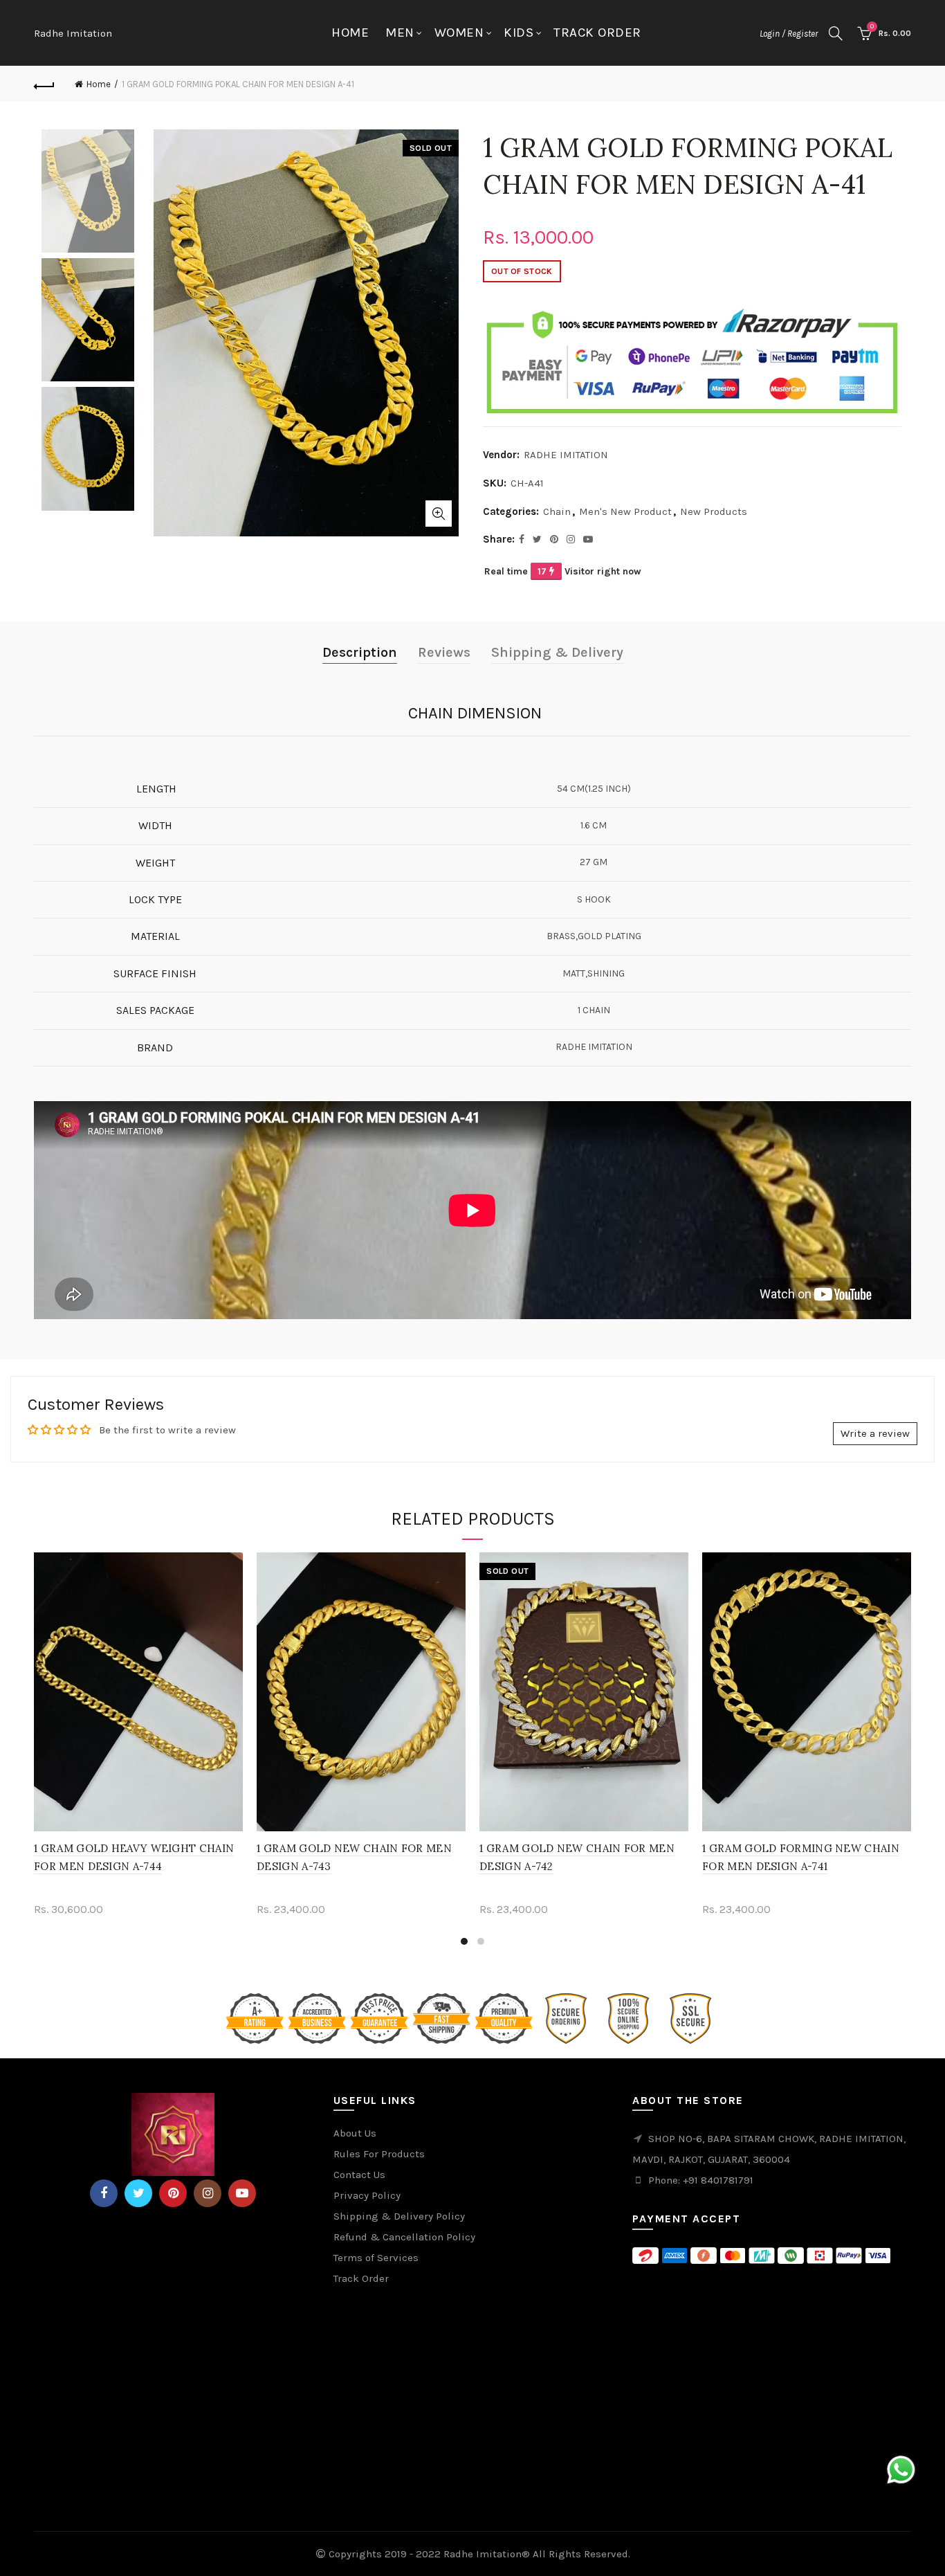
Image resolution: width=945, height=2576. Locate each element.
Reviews (444, 652)
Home (350, 33)
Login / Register (789, 34)
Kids (519, 33)
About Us (355, 2133)
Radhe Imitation (73, 33)
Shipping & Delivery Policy (399, 2216)
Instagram (208, 2193)
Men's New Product (625, 511)
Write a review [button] (875, 1433)
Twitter (138, 2193)
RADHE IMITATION (566, 455)
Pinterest (173, 2193)
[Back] (44, 84)
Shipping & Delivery (557, 652)
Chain (557, 511)
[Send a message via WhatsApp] (901, 2470)
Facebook (104, 2193)
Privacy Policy (367, 2195)
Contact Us (359, 2175)
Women (459, 33)
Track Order (597, 33)
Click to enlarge (439, 514)
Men (400, 33)
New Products (714, 511)
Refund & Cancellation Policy (404, 2237)
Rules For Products (379, 2154)
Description (360, 652)
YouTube (242, 2193)
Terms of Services (376, 2258)
